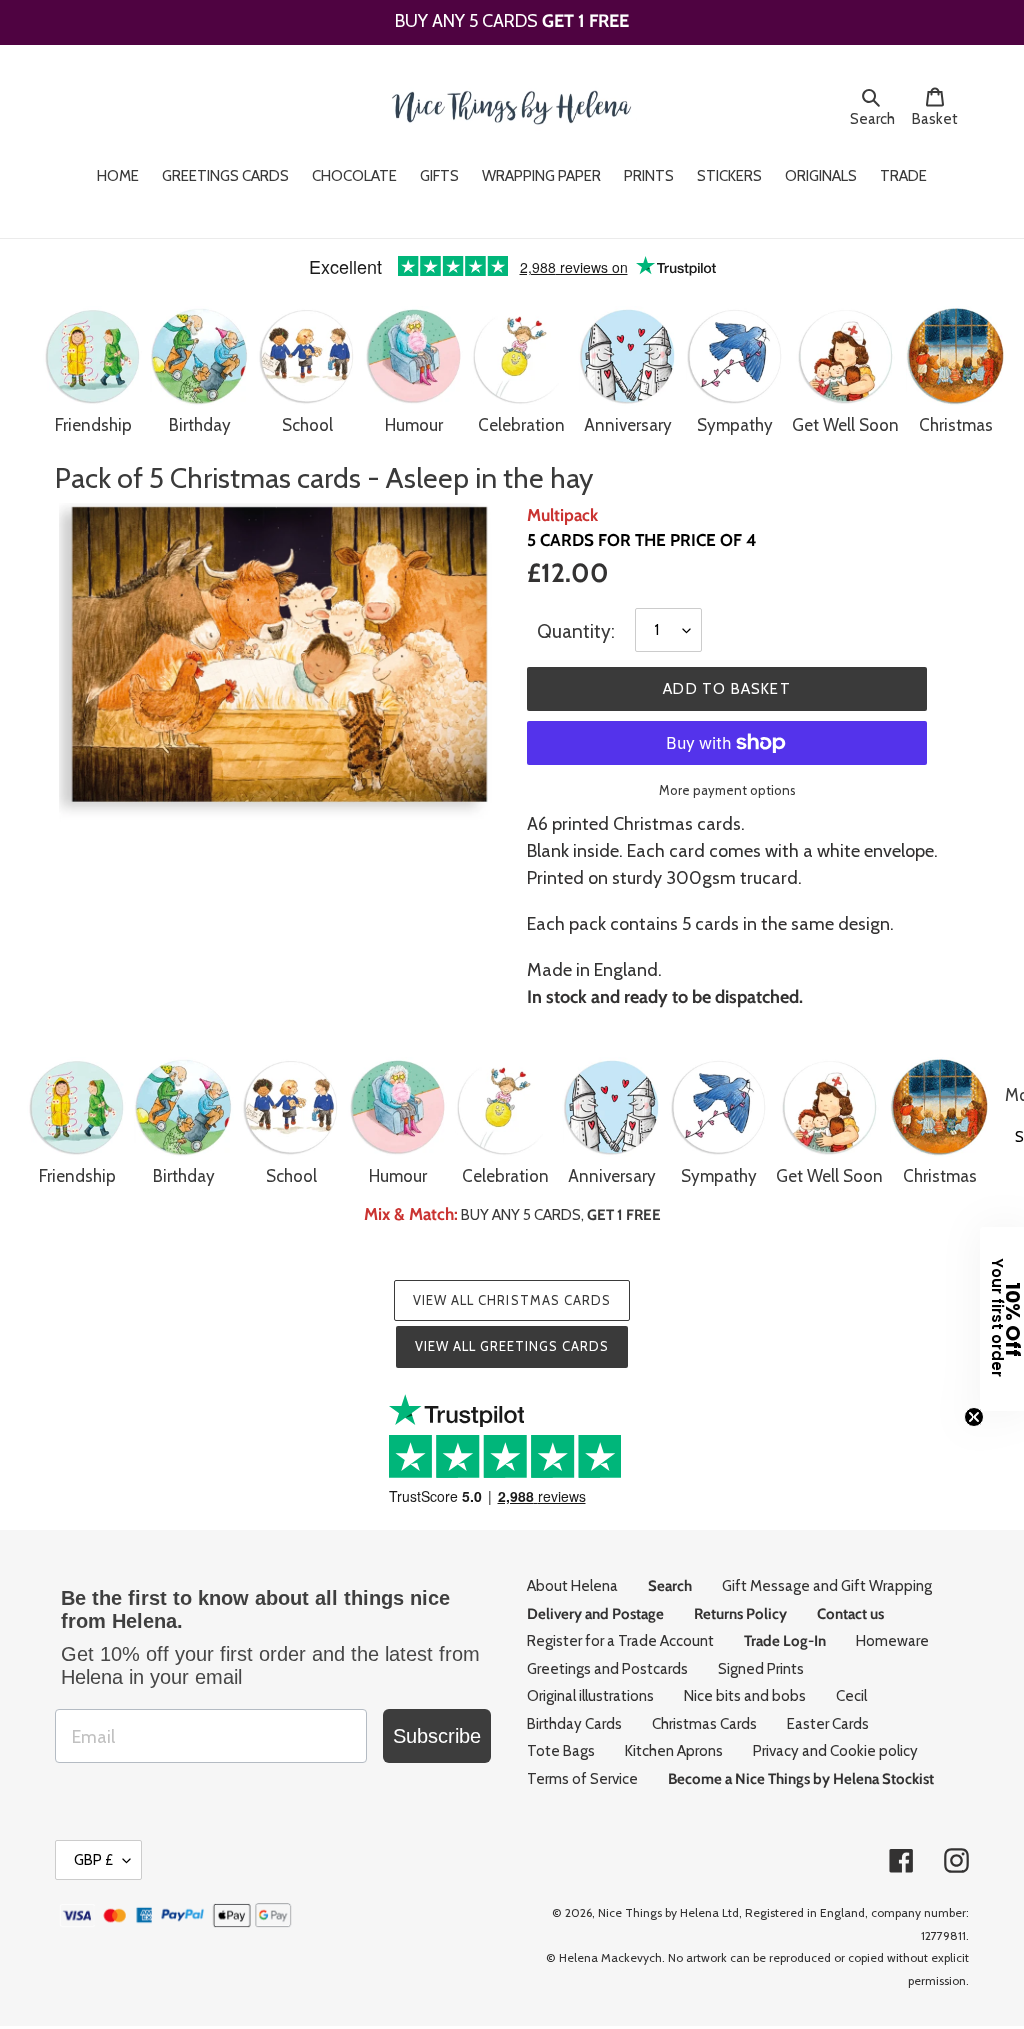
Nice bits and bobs (745, 1696)
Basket (940, 118)
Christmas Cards (704, 1724)
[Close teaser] (974, 1417)
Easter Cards (828, 1724)
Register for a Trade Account (620, 1641)
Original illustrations (590, 1696)
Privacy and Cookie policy (835, 1751)
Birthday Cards (574, 1724)
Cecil (851, 1696)
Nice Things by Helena (658, 1912)
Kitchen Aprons (674, 1751)
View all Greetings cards (512, 1346)
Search (875, 118)
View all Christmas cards (512, 1300)
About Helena (572, 1586)
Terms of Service (582, 1779)
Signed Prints (761, 1669)
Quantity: (576, 631)
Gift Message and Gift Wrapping (827, 1586)
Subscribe (437, 1736)
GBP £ (93, 1860)
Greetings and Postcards (607, 1669)
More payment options (727, 790)
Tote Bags (561, 1751)
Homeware (892, 1641)
